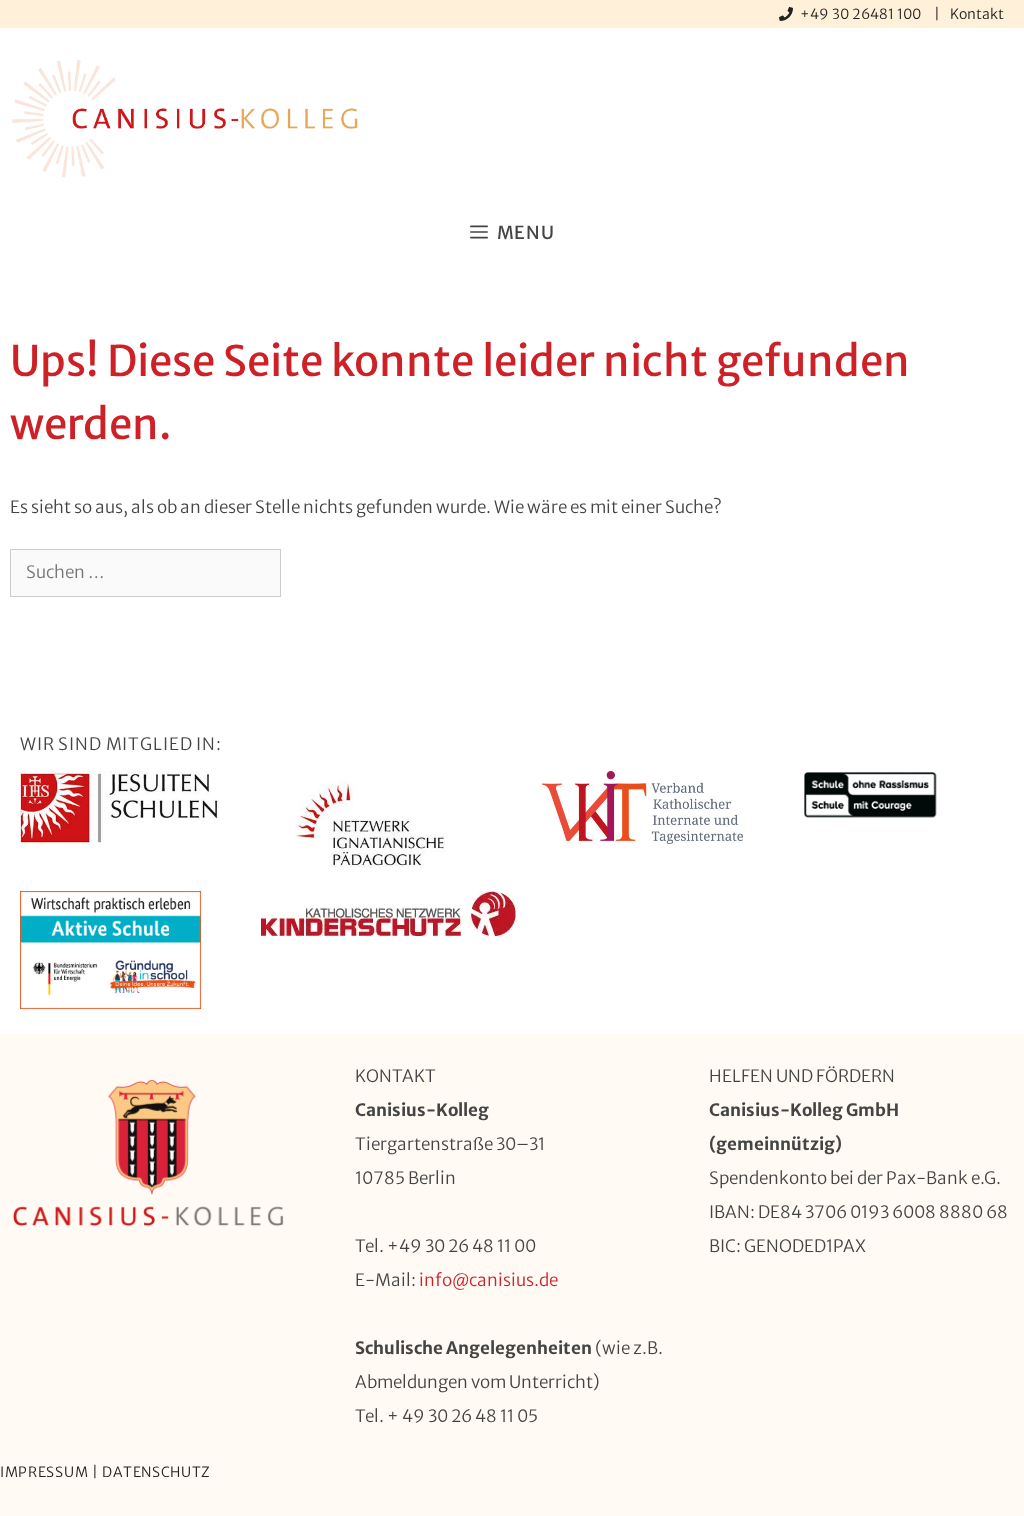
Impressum (44, 1472)
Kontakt (977, 14)
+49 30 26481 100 (862, 14)
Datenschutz (156, 1472)
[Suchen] (313, 573)
